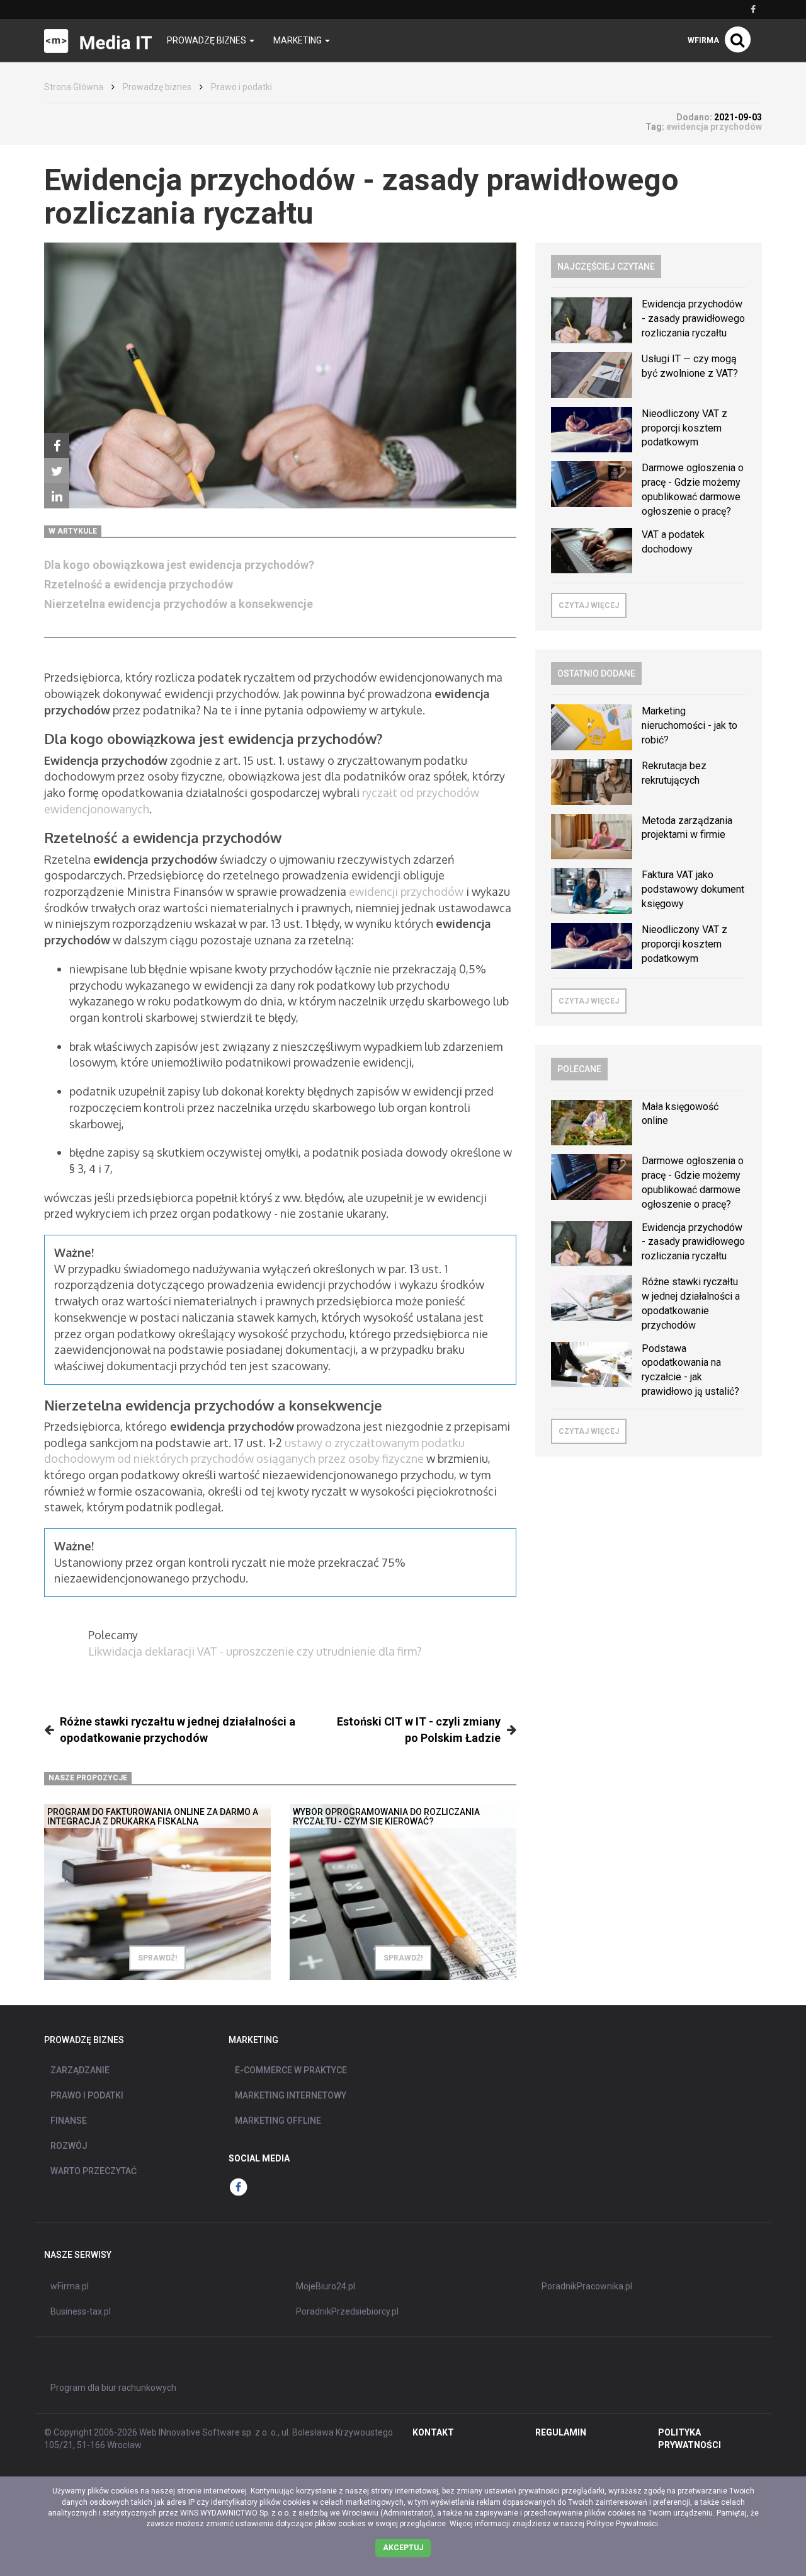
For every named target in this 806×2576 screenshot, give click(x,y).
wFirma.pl (70, 2286)
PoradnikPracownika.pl (587, 2286)
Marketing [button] (298, 40)
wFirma (703, 40)
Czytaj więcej (589, 605)
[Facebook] (57, 445)
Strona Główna (74, 87)
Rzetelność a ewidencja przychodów (139, 584)
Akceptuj (403, 2548)
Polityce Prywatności (622, 2524)
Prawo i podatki (241, 87)
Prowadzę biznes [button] (207, 40)
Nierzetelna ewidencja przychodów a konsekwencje (179, 604)
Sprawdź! (157, 1958)
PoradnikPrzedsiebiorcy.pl (347, 2311)
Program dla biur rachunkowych (113, 2388)
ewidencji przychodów (406, 891)
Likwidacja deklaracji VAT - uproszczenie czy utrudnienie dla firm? (255, 1651)
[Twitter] (57, 471)
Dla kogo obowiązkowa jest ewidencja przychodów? (179, 565)
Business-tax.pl (81, 2311)
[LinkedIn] (57, 496)
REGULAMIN (561, 2432)
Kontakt (433, 2432)
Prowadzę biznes (157, 87)
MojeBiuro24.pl (326, 2286)
